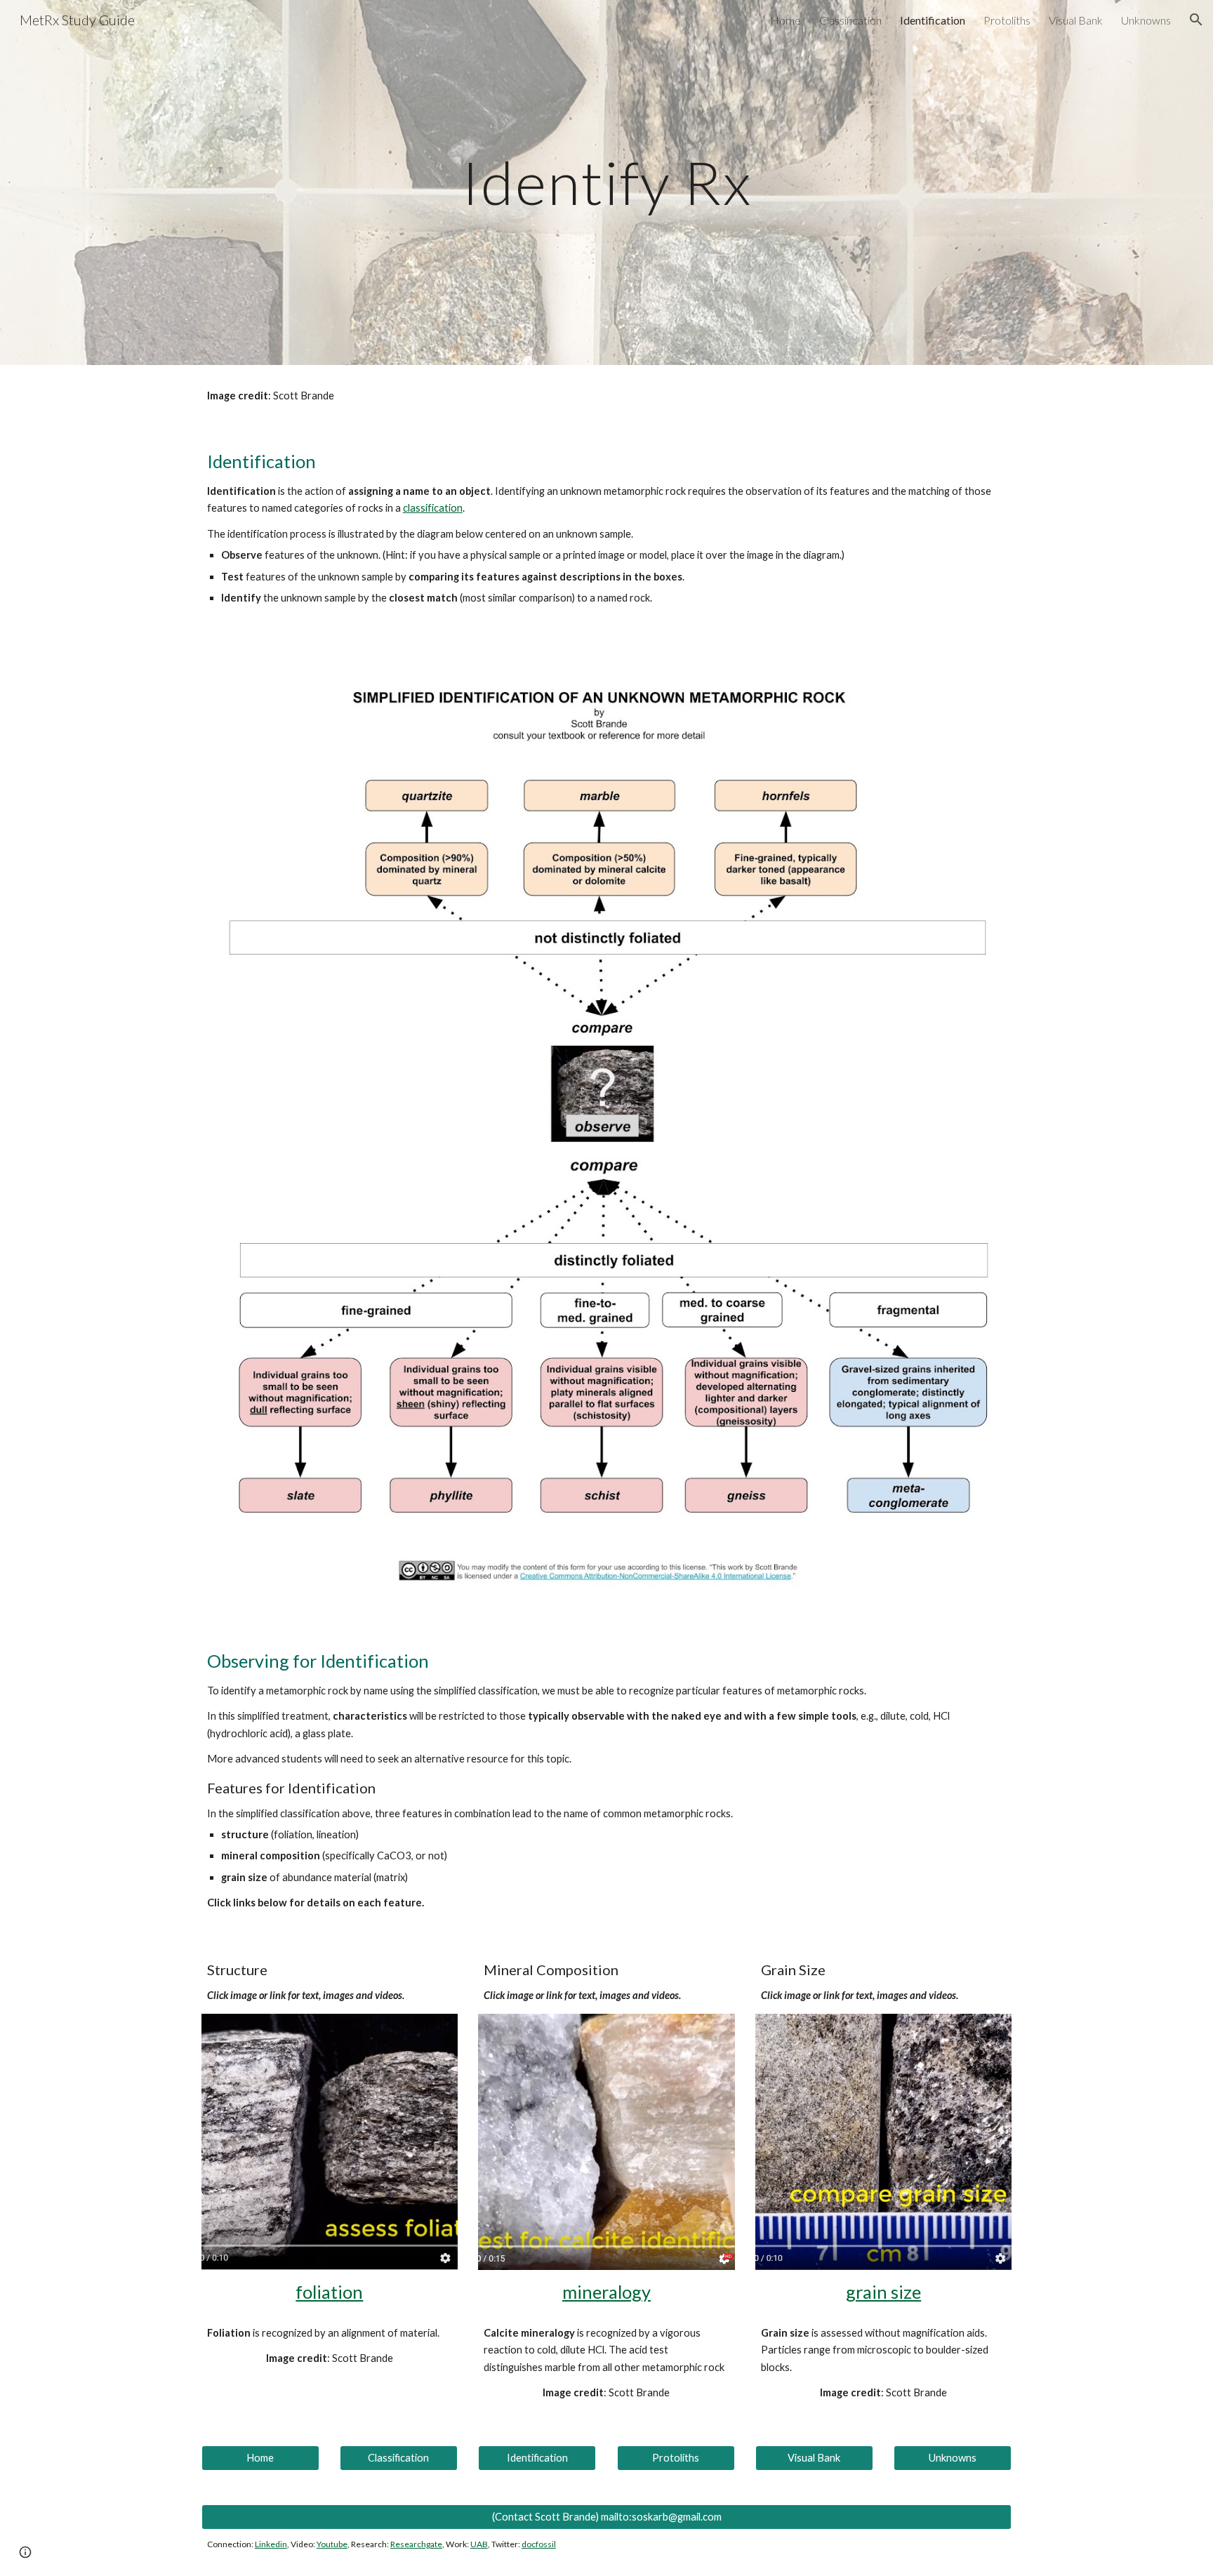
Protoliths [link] (1007, 20)
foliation (329, 2292)
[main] (606, 182)
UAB (479, 2544)
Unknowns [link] (1146, 20)
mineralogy (606, 2292)
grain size (883, 2292)
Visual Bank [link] (1076, 20)
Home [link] (786, 20)
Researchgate (416, 2544)
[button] (1196, 20)
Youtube (332, 2544)
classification (433, 508)
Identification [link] (933, 20)
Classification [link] (850, 20)
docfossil (539, 2544)
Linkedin (271, 2544)
